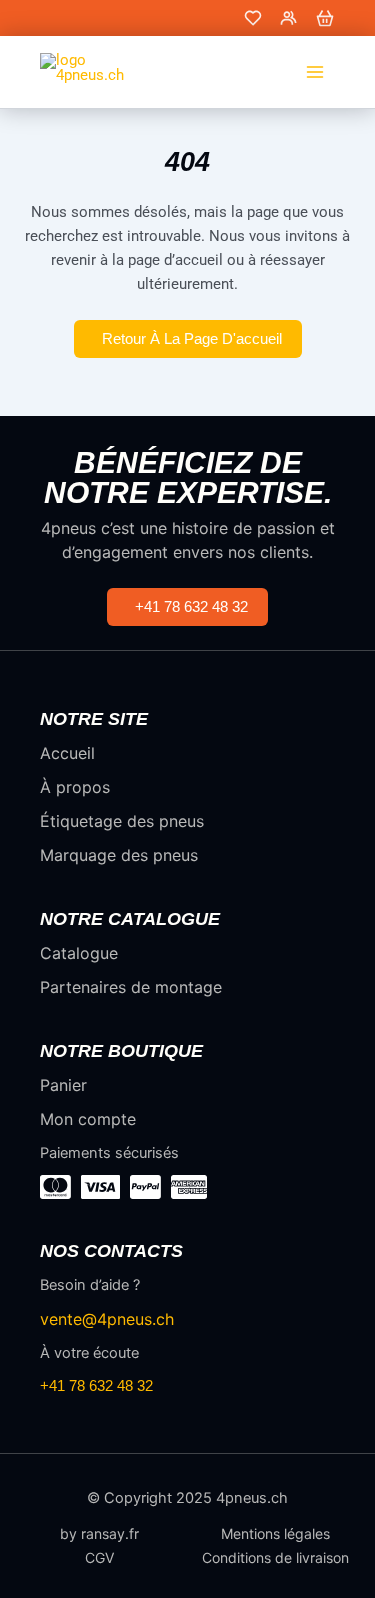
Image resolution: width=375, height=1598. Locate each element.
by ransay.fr (99, 1534)
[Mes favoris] (253, 18)
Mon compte (88, 1119)
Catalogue (79, 953)
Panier (63, 1085)
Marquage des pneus (119, 855)
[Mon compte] (289, 18)
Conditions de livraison (275, 1558)
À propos (75, 787)
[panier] (325, 18)
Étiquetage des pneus (122, 821)
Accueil (67, 753)
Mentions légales (275, 1534)
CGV (99, 1558)
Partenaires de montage (131, 987)
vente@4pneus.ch (107, 1319)
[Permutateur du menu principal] (315, 72)
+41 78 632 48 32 (96, 1385)
